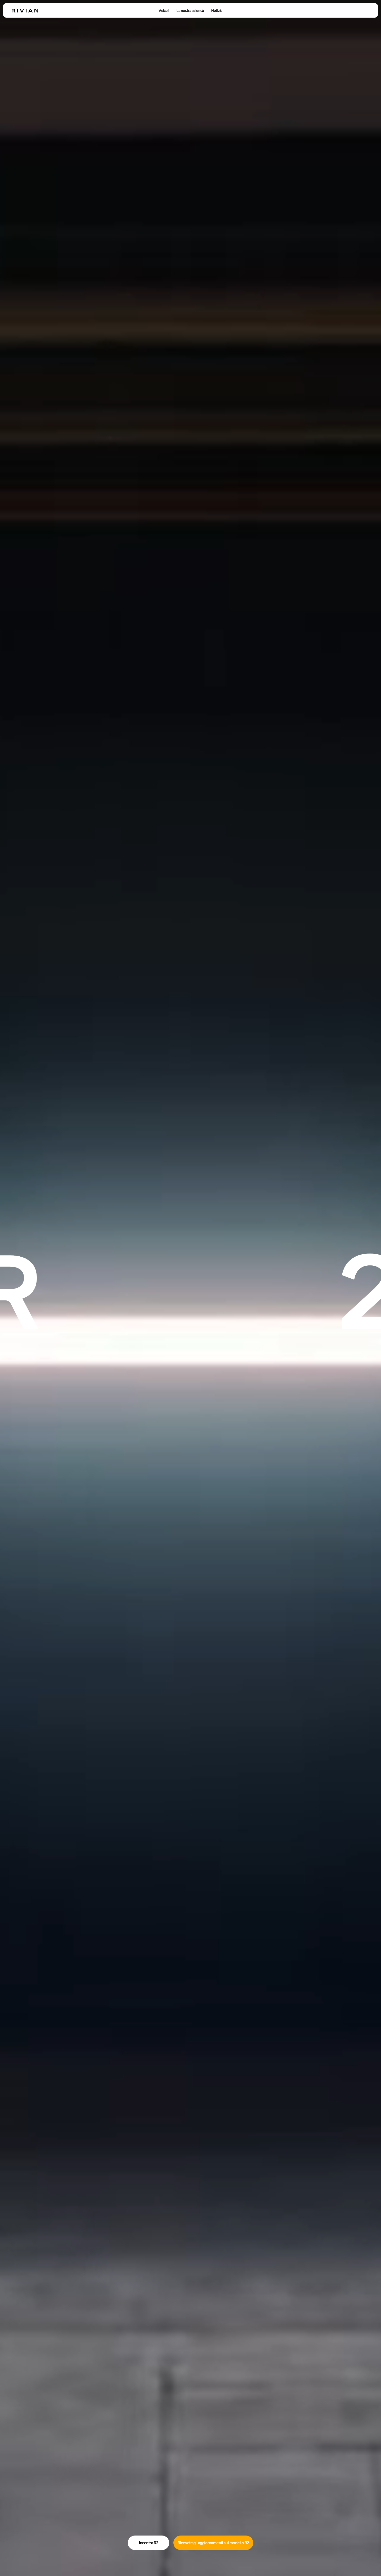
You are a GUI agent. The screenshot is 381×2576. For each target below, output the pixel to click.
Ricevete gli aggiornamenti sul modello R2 (213, 2543)
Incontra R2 (149, 2543)
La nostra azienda (190, 11)
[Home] (25, 11)
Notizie (217, 11)
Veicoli (164, 11)
